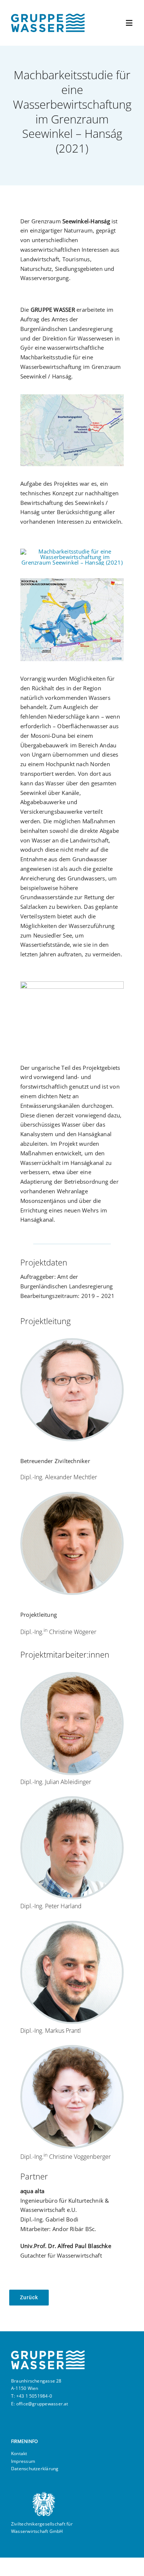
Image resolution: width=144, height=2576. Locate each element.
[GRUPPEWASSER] (48, 16)
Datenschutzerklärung (35, 2469)
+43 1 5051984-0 (34, 2396)
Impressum (23, 2461)
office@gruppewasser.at (42, 2404)
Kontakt (19, 2453)
